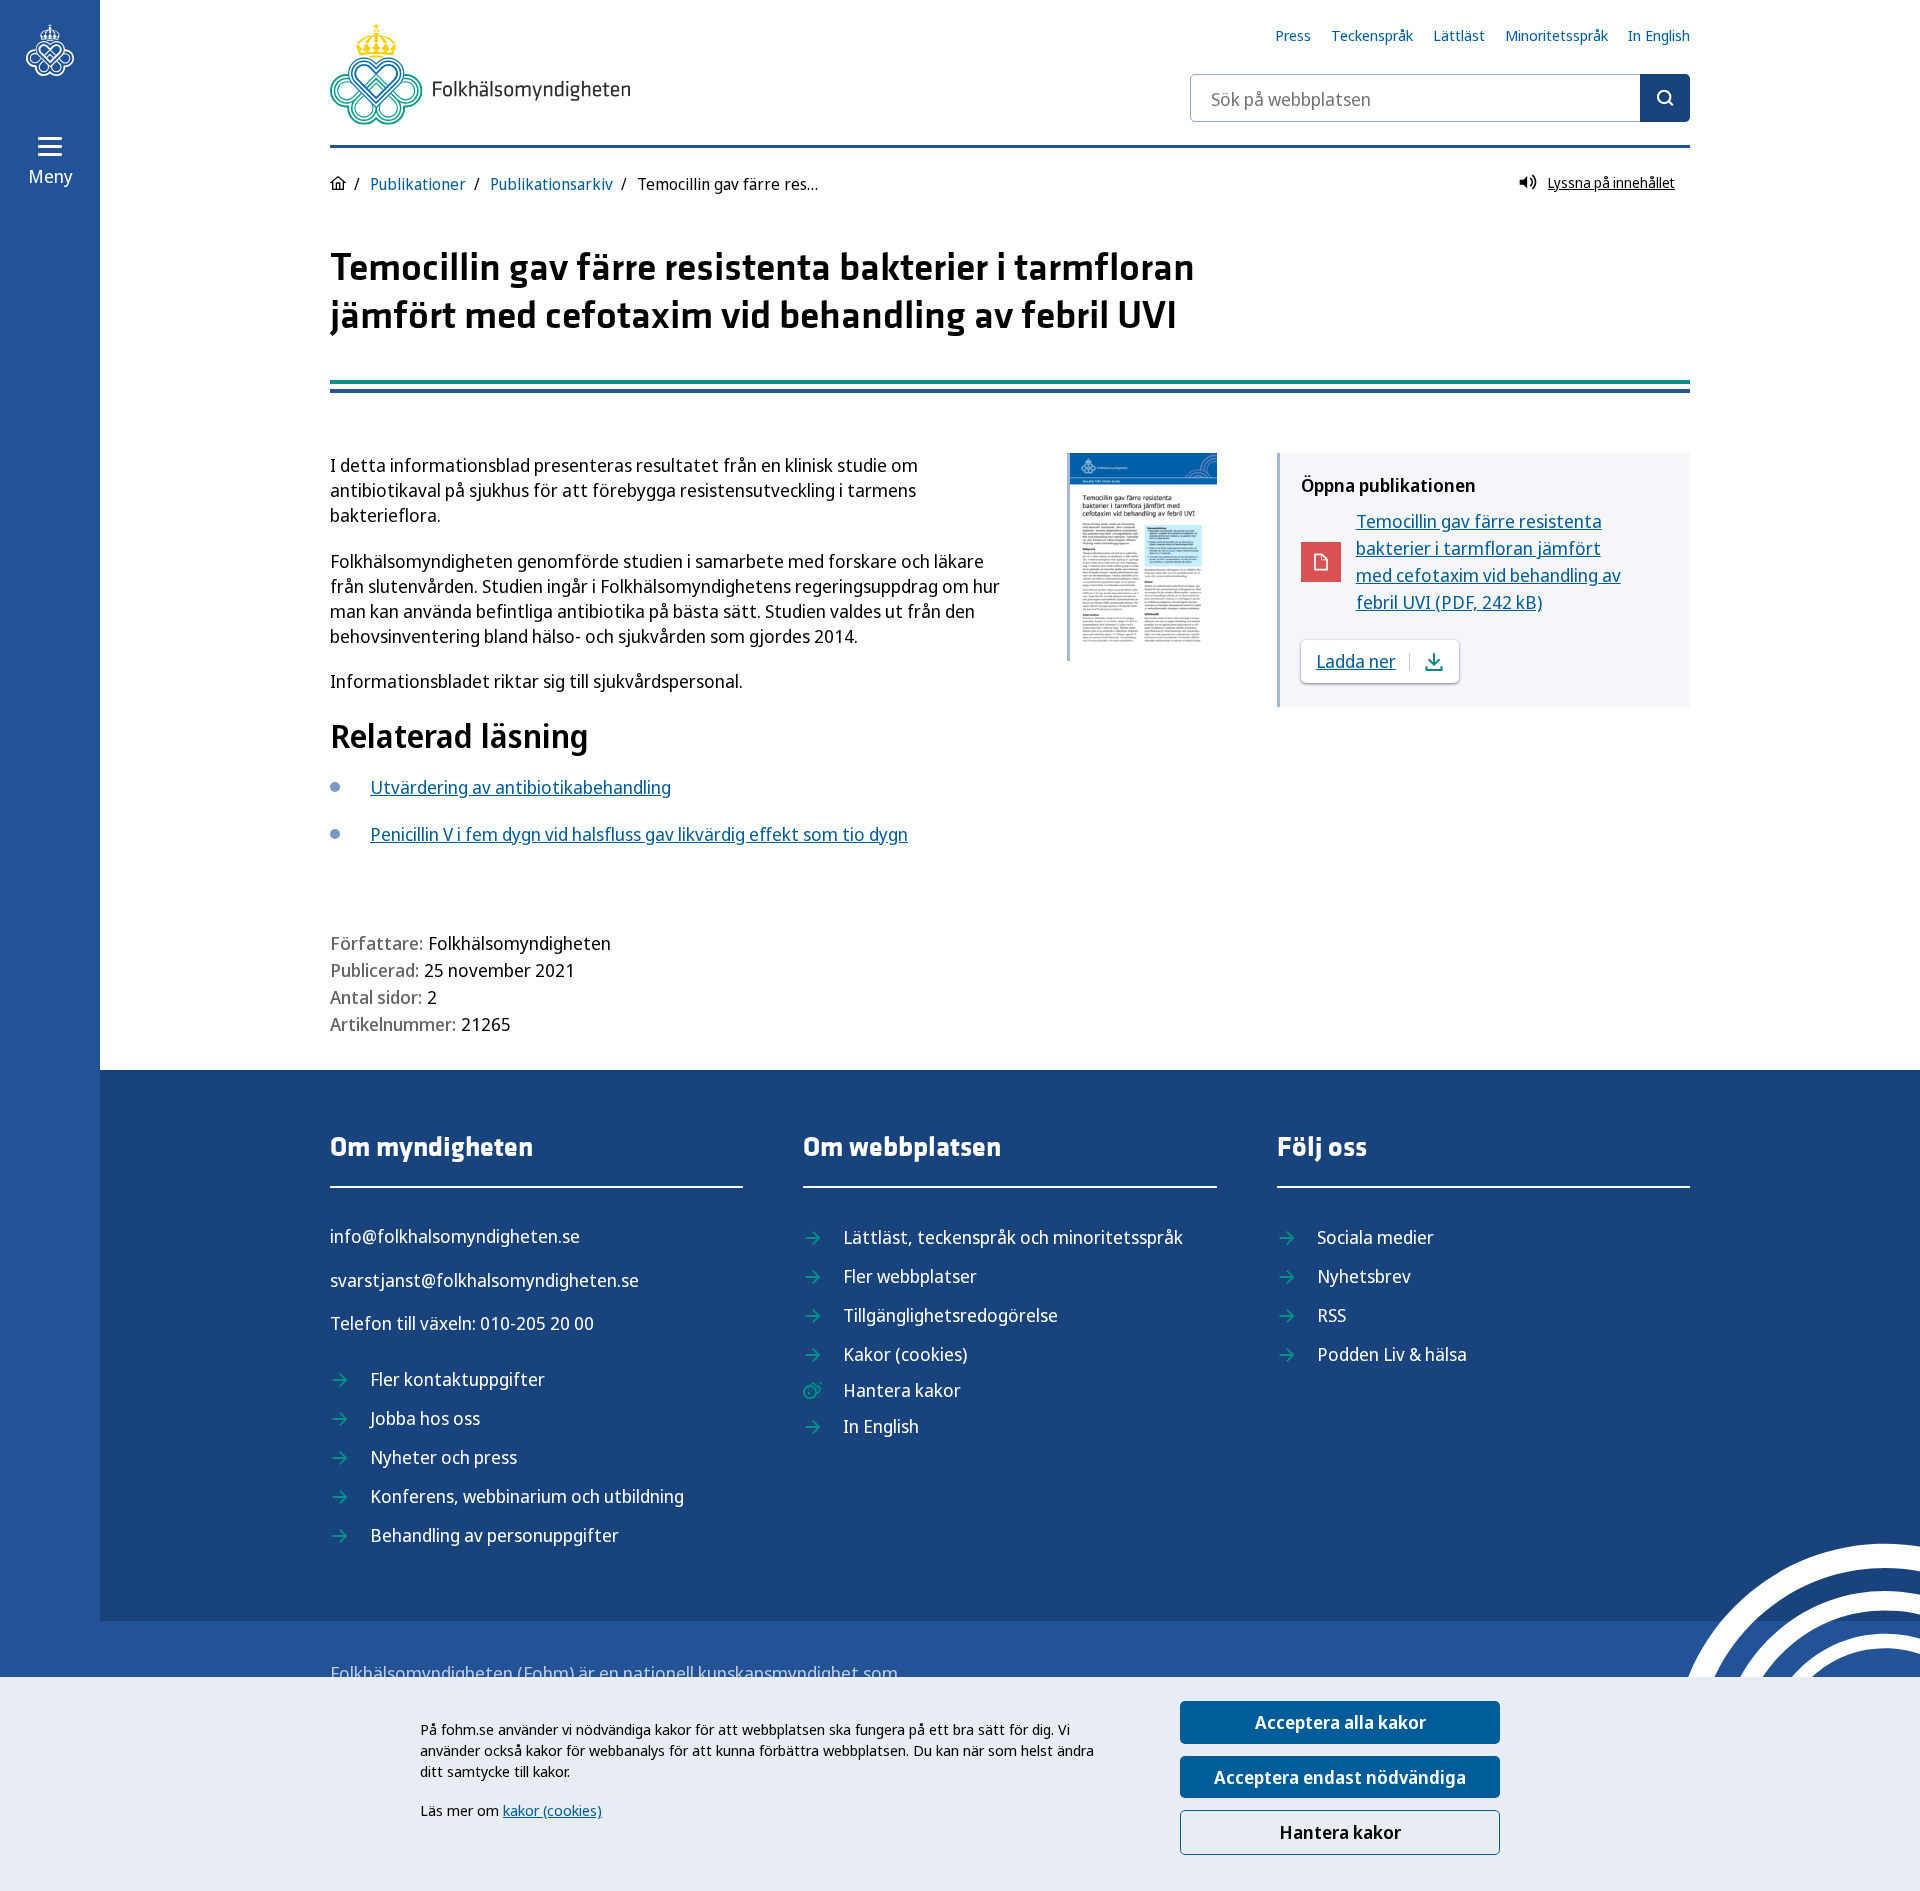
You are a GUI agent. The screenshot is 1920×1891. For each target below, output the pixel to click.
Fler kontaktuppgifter (457, 1379)
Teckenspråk (1372, 35)
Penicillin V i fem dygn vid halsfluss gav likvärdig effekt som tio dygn (639, 834)
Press (1293, 35)
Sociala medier (1375, 1237)
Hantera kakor (1340, 1832)
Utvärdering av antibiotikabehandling (520, 787)
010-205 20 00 (537, 1323)
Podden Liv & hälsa (1392, 1354)
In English (1659, 35)
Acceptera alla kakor (1340, 1722)
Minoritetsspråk (1556, 35)
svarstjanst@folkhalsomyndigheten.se (484, 1280)
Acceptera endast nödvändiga (1340, 1777)
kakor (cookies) (552, 1810)
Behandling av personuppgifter (494, 1535)
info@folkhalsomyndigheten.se (455, 1236)
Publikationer (418, 184)
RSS (1331, 1315)
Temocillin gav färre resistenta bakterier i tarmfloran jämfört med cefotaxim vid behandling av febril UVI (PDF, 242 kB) (1488, 561)
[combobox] (1440, 98)
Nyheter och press (443, 1457)
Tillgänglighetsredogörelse (950, 1315)
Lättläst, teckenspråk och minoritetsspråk (1013, 1237)
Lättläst (1459, 35)
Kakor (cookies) (905, 1354)
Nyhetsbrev (1364, 1276)
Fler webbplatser (910, 1276)
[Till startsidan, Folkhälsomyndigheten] (50, 50)
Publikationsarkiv (551, 184)
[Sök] (1665, 98)
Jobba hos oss (425, 1418)
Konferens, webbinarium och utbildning (527, 1496)
